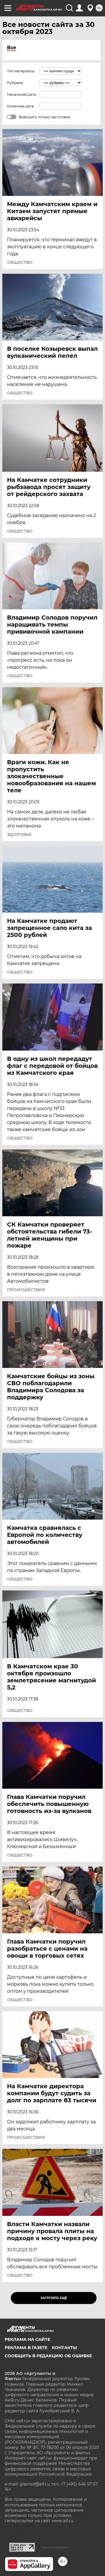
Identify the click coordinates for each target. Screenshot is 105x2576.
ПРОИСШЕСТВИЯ (26, 1290)
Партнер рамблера (55, 2547)
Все (12, 48)
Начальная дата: (22, 94)
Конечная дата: (21, 106)
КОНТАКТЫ (64, 2348)
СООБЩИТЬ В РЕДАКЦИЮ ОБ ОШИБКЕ (48, 2356)
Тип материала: (21, 71)
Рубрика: (15, 83)
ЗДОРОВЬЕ (19, 834)
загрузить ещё (54, 2298)
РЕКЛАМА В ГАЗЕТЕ (26, 2348)
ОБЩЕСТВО (20, 262)
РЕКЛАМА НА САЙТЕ (27, 2339)
